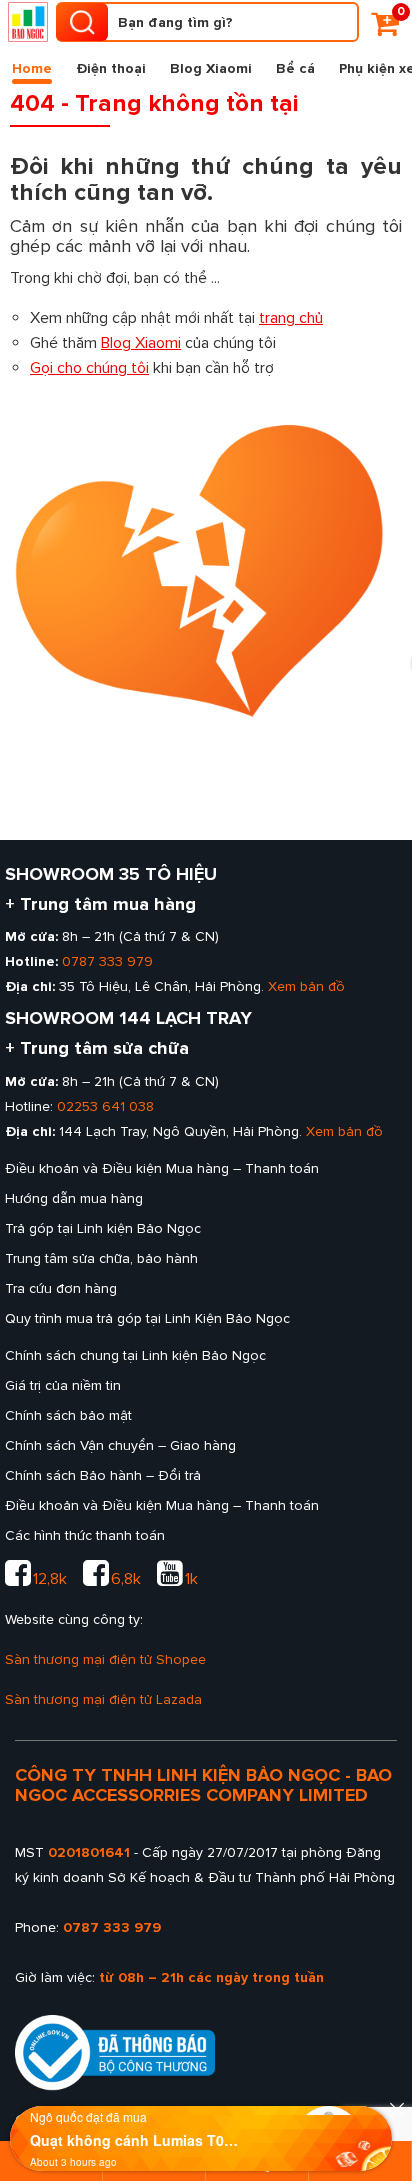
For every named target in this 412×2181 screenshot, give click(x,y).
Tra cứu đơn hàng (61, 1288)
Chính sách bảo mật (68, 1415)
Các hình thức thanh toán (85, 1535)
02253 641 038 (105, 1106)
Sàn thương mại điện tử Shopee (105, 1659)
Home (32, 68)
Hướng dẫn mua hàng (74, 1198)
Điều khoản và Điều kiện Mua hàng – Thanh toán (162, 1168)
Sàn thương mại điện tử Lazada (103, 1699)
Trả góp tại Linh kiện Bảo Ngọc (103, 1228)
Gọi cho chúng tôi (89, 368)
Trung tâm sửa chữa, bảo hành (101, 1258)
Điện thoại (111, 68)
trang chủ (291, 318)
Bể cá (295, 68)
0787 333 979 (107, 961)
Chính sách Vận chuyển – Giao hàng (120, 1445)
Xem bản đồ (306, 986)
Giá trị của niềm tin (63, 1385)
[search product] (82, 22)
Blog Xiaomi (211, 68)
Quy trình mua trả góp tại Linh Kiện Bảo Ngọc (147, 1318)
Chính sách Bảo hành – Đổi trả (103, 1475)
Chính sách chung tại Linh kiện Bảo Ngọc (135, 1355)
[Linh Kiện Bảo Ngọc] (28, 22)
